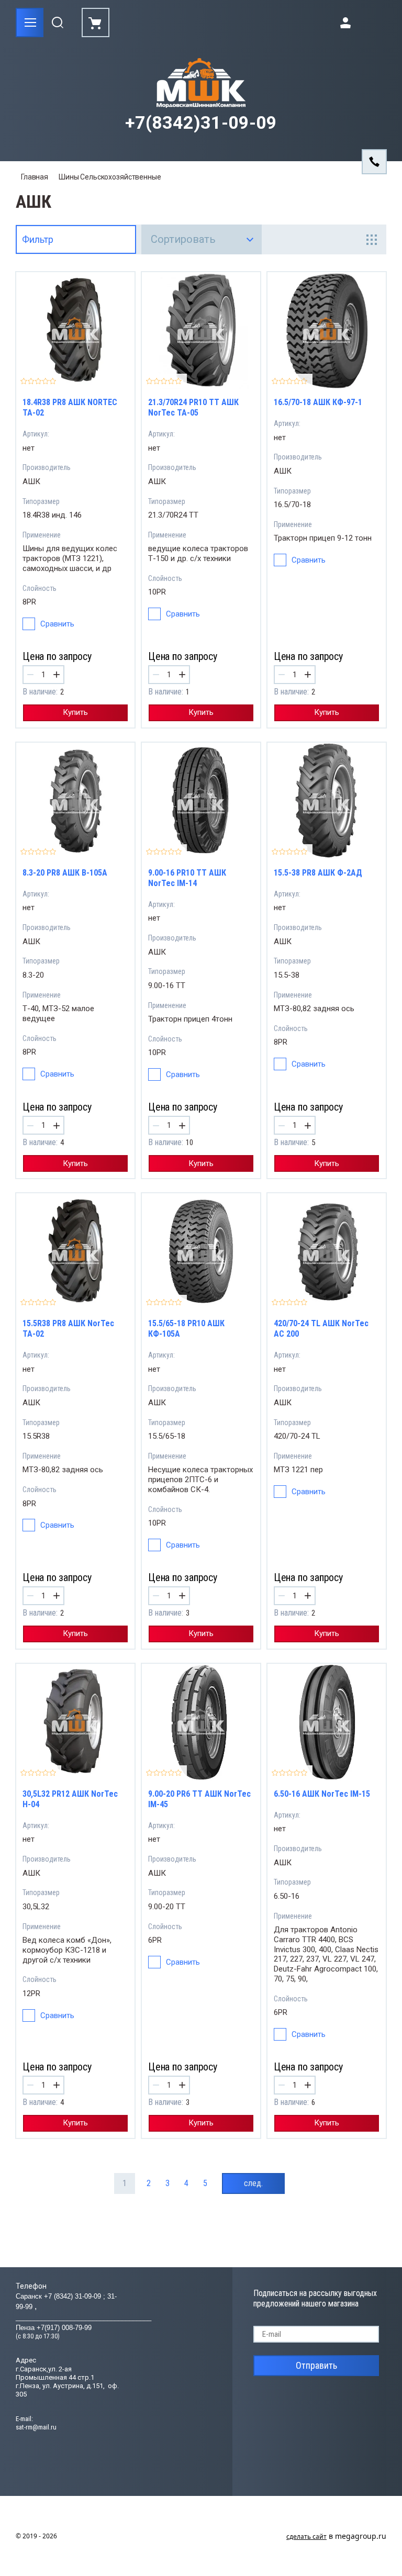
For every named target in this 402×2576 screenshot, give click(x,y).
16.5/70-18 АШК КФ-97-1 (318, 402)
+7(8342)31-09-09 (201, 123)
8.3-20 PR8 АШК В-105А (65, 873)
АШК (31, 481)
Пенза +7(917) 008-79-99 (54, 2328)
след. (253, 2183)
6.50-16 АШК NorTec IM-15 (322, 1794)
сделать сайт (306, 2536)
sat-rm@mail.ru (36, 2427)
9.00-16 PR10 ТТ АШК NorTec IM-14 (187, 878)
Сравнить (57, 624)
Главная (35, 177)
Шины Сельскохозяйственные (110, 177)
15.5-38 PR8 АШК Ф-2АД (318, 873)
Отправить (316, 2365)
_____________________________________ (83, 2317)
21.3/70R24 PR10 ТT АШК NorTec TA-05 (193, 407)
